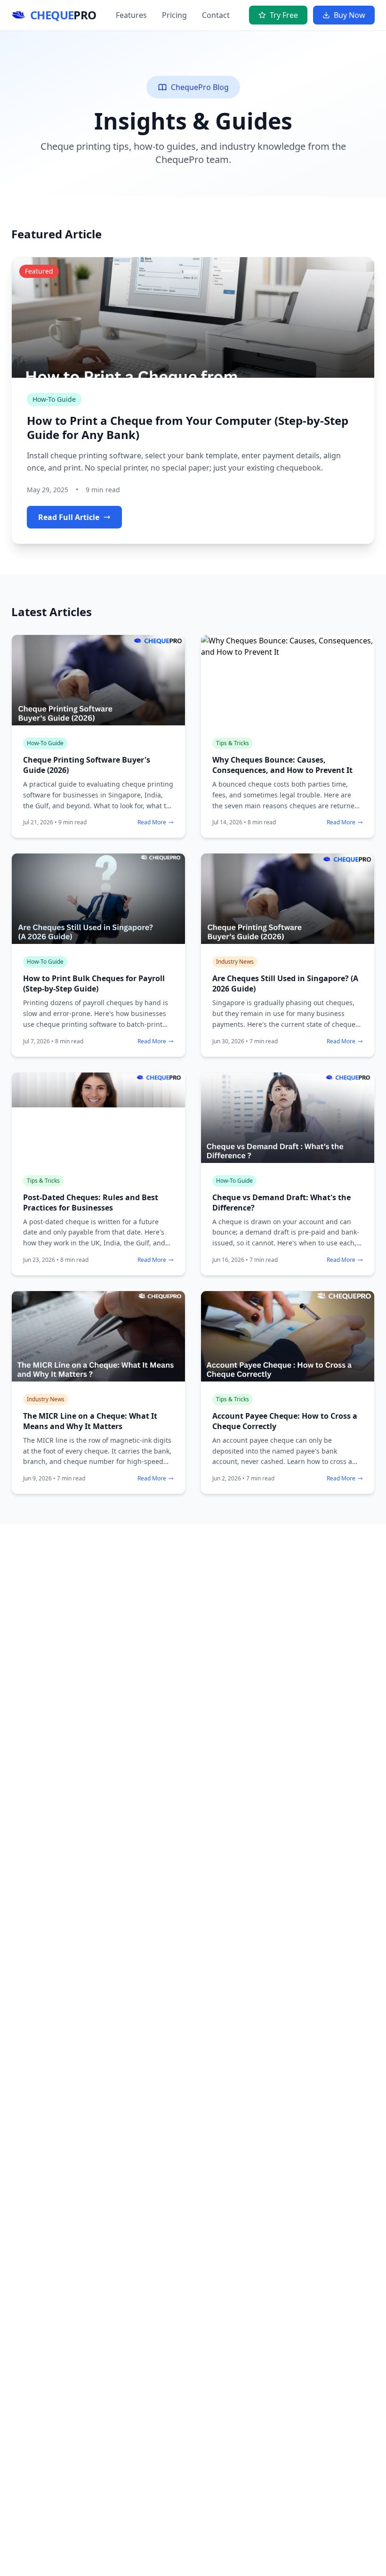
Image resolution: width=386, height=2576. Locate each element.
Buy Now (350, 15)
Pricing (174, 15)
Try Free (284, 15)
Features (131, 15)
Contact (216, 15)
